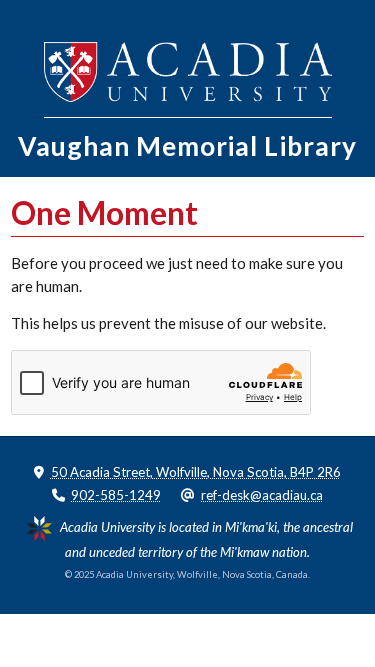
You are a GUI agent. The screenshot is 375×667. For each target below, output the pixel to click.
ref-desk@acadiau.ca (262, 495)
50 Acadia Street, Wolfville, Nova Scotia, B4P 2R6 (196, 472)
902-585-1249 (116, 495)
